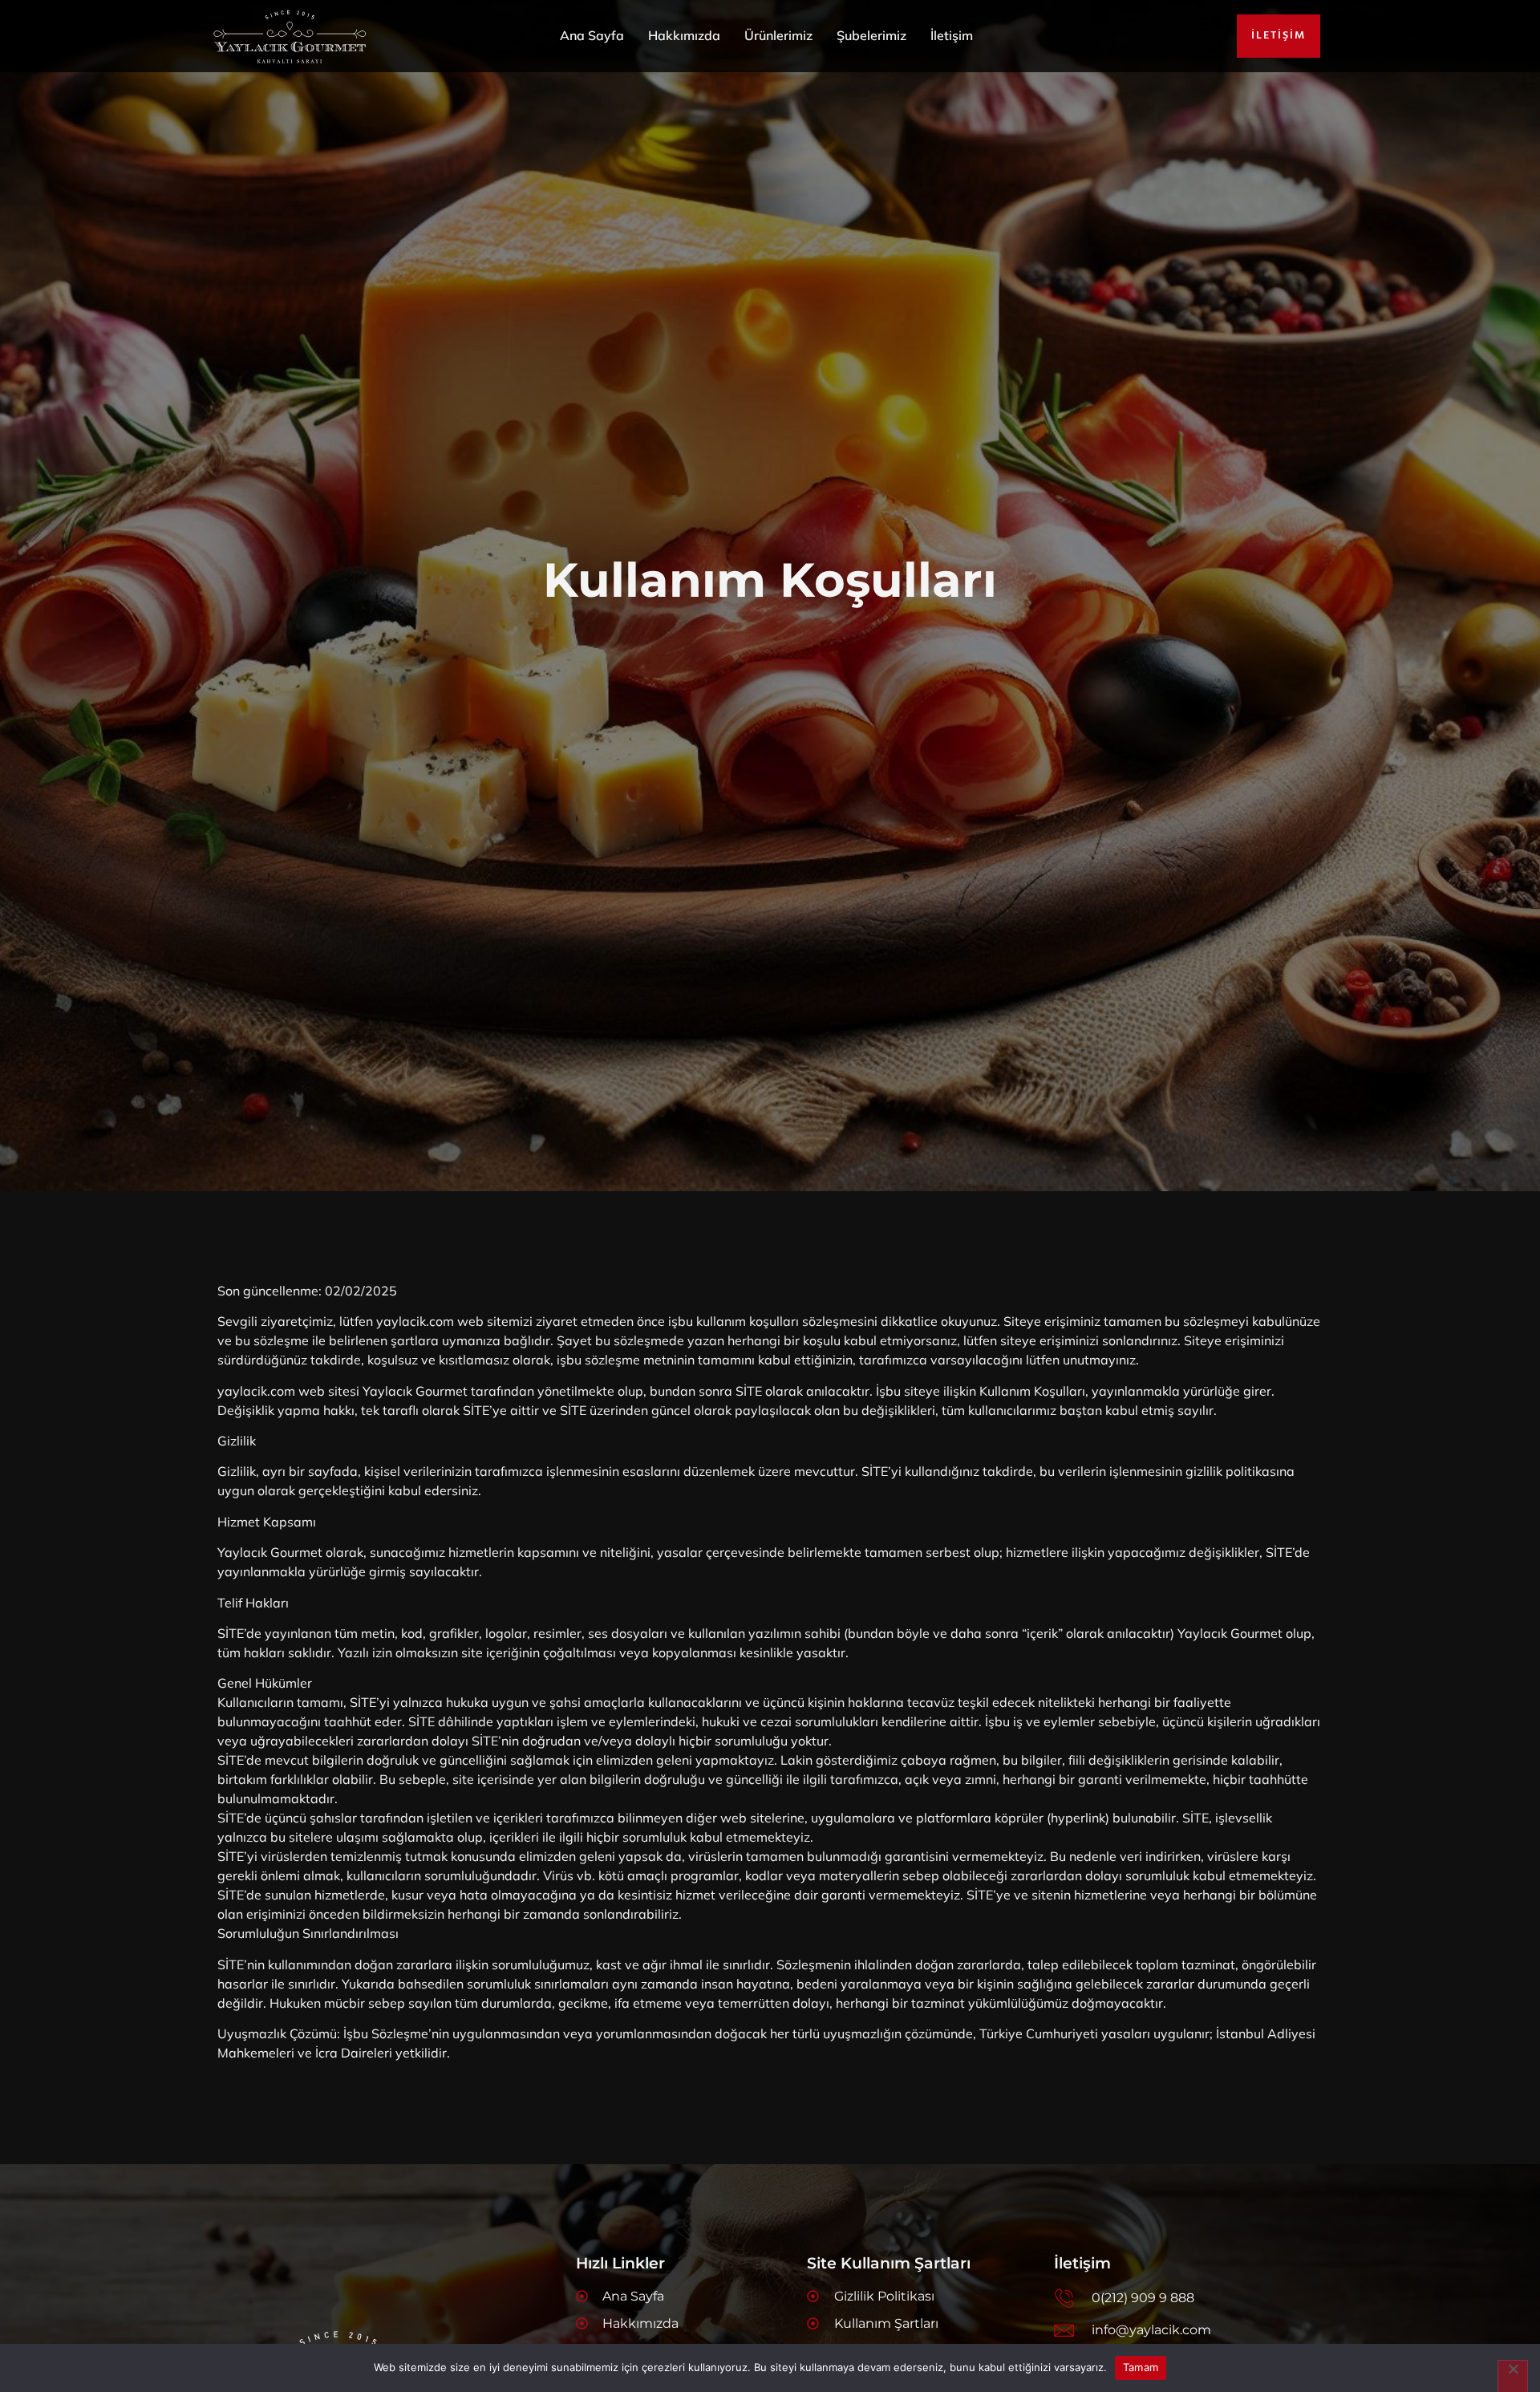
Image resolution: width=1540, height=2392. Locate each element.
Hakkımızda (684, 35)
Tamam (1141, 2367)
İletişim (952, 35)
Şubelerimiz (871, 35)
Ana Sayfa (592, 35)
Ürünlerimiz (778, 35)
